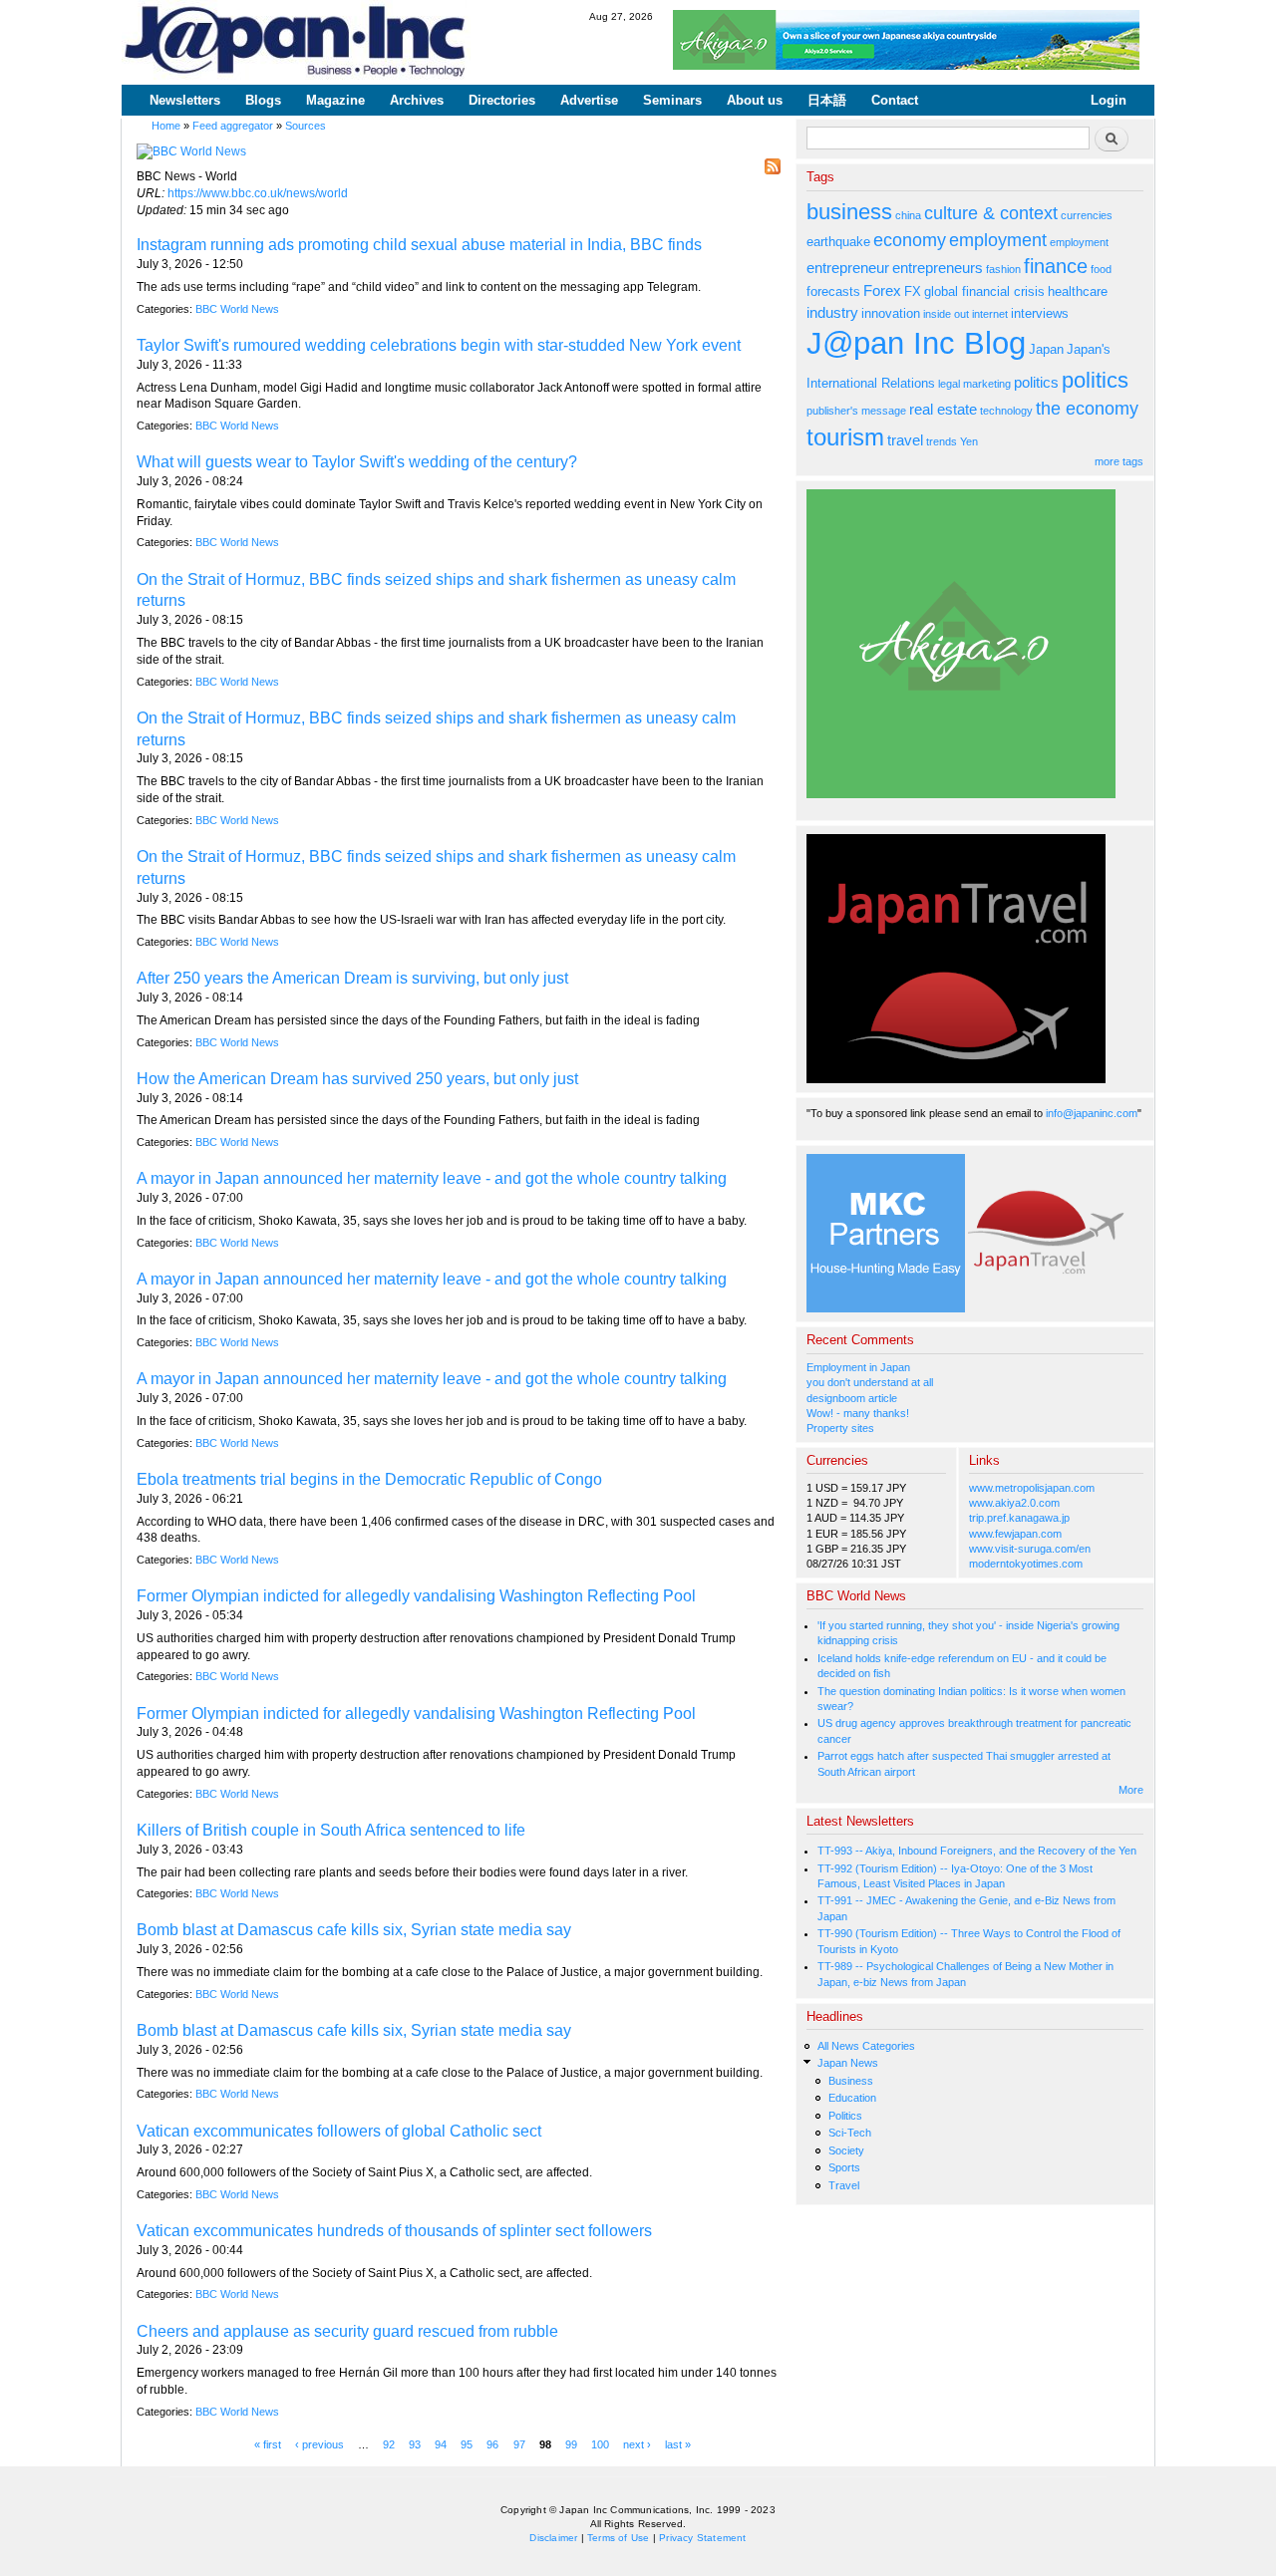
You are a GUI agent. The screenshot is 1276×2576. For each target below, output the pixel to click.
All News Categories (866, 2046)
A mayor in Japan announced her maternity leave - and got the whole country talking (432, 1178)
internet (990, 314)
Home (166, 126)
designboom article (852, 1398)
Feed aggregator (233, 126)
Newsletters (185, 100)
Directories (502, 100)
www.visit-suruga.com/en (1030, 1549)
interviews (1040, 313)
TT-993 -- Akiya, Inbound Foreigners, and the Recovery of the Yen (977, 1851)
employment (998, 240)
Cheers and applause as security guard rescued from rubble (347, 2331)
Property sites (840, 1428)
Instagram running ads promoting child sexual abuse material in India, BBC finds (419, 245)
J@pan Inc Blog (916, 343)
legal (949, 384)
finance (1056, 266)
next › (637, 2444)
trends (942, 441)
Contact (895, 100)
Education (852, 2098)
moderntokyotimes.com (1026, 1564)
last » (678, 2444)
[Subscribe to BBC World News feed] (773, 161)
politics (1036, 382)
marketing (987, 384)
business (849, 212)
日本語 (827, 100)
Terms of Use (618, 2538)
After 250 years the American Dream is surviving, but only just (352, 978)
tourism (845, 437)
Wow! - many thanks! (858, 1413)
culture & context (991, 213)
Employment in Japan (858, 1367)
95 (467, 2444)
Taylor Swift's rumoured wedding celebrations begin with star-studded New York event (439, 345)
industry (832, 312)
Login (1109, 100)
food (1101, 269)
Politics (845, 2116)
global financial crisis (984, 291)
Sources (306, 126)
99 (571, 2444)
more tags (1119, 461)
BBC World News (237, 309)
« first (268, 2444)
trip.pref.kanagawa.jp (1019, 1518)
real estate (943, 409)
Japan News (848, 2063)
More (1131, 1790)
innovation (891, 313)
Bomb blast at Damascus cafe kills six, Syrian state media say (354, 1930)
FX (913, 291)
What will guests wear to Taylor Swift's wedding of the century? (357, 462)
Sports (844, 2167)
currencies (1087, 215)
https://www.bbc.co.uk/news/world (258, 193)
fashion (1003, 269)
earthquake (838, 242)
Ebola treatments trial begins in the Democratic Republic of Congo (369, 1479)
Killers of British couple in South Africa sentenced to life (331, 1830)
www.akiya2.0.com (1014, 1503)
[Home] (296, 42)
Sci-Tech (850, 2133)
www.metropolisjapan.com (1032, 1488)
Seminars (672, 100)
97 (519, 2444)
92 (389, 2444)
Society (846, 2150)
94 (441, 2444)
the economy (1087, 409)
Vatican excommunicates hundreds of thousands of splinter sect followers (394, 2231)
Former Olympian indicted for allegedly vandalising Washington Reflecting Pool (416, 1596)
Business (851, 2081)
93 (415, 2444)
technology (1006, 411)
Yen (969, 441)
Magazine (335, 100)
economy (910, 240)
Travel (844, 2185)
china (908, 215)
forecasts (833, 291)
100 (600, 2444)
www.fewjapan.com (1015, 1534)
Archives (417, 100)
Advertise (589, 100)
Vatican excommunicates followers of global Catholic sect (339, 2131)
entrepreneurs (938, 268)
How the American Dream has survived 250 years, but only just (357, 1079)
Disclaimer (553, 2538)
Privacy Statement (702, 2538)
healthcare (1078, 291)
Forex (882, 290)
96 (492, 2444)
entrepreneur (848, 268)
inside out (946, 314)
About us (755, 100)
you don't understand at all (870, 1382)
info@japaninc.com (1092, 1113)
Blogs (263, 100)
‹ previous (319, 2444)
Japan (1046, 349)
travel (905, 440)
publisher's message (856, 411)
